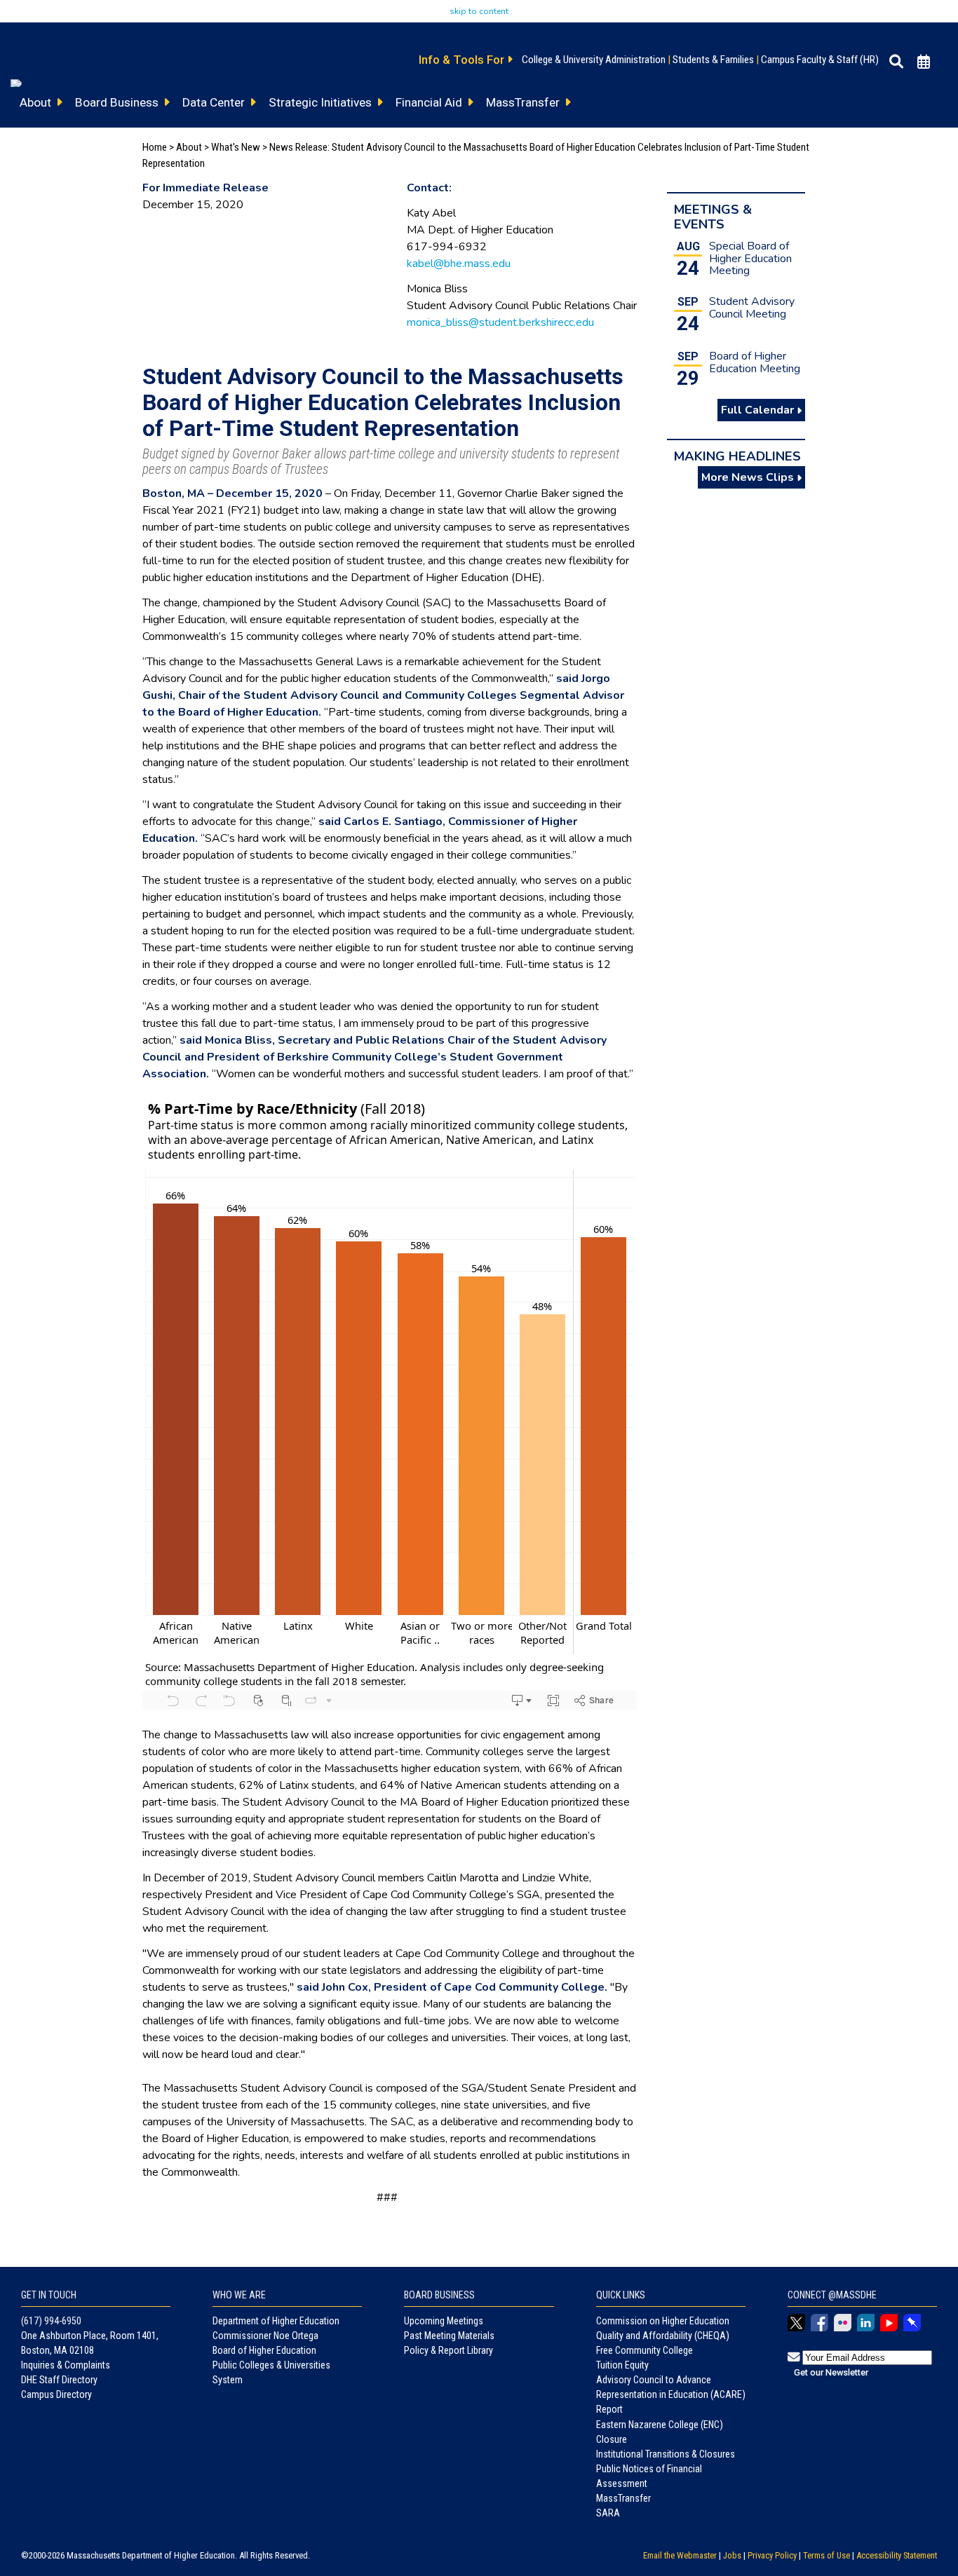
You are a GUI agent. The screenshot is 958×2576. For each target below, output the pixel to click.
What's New (236, 147)
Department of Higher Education (276, 2321)
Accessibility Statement (897, 2555)
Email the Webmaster (680, 2555)
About (189, 147)
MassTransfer (623, 2498)
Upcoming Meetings (444, 2321)
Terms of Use (827, 2555)
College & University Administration (594, 60)
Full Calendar (759, 410)
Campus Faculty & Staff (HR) (820, 60)
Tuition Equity (622, 2365)
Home (155, 147)
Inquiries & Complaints (66, 2365)
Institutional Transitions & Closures (666, 2454)
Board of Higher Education (264, 2350)
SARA (608, 2513)
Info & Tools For (463, 60)
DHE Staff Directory (59, 2380)
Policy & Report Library (448, 2350)
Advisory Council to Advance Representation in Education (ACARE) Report (671, 2394)
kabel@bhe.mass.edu (459, 264)
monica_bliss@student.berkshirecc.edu (500, 322)
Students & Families (713, 60)
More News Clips (749, 477)
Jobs (732, 2555)
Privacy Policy (772, 2555)
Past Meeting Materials (449, 2336)
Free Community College (645, 2350)
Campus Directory (56, 2394)
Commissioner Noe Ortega (265, 2336)
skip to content (479, 11)
